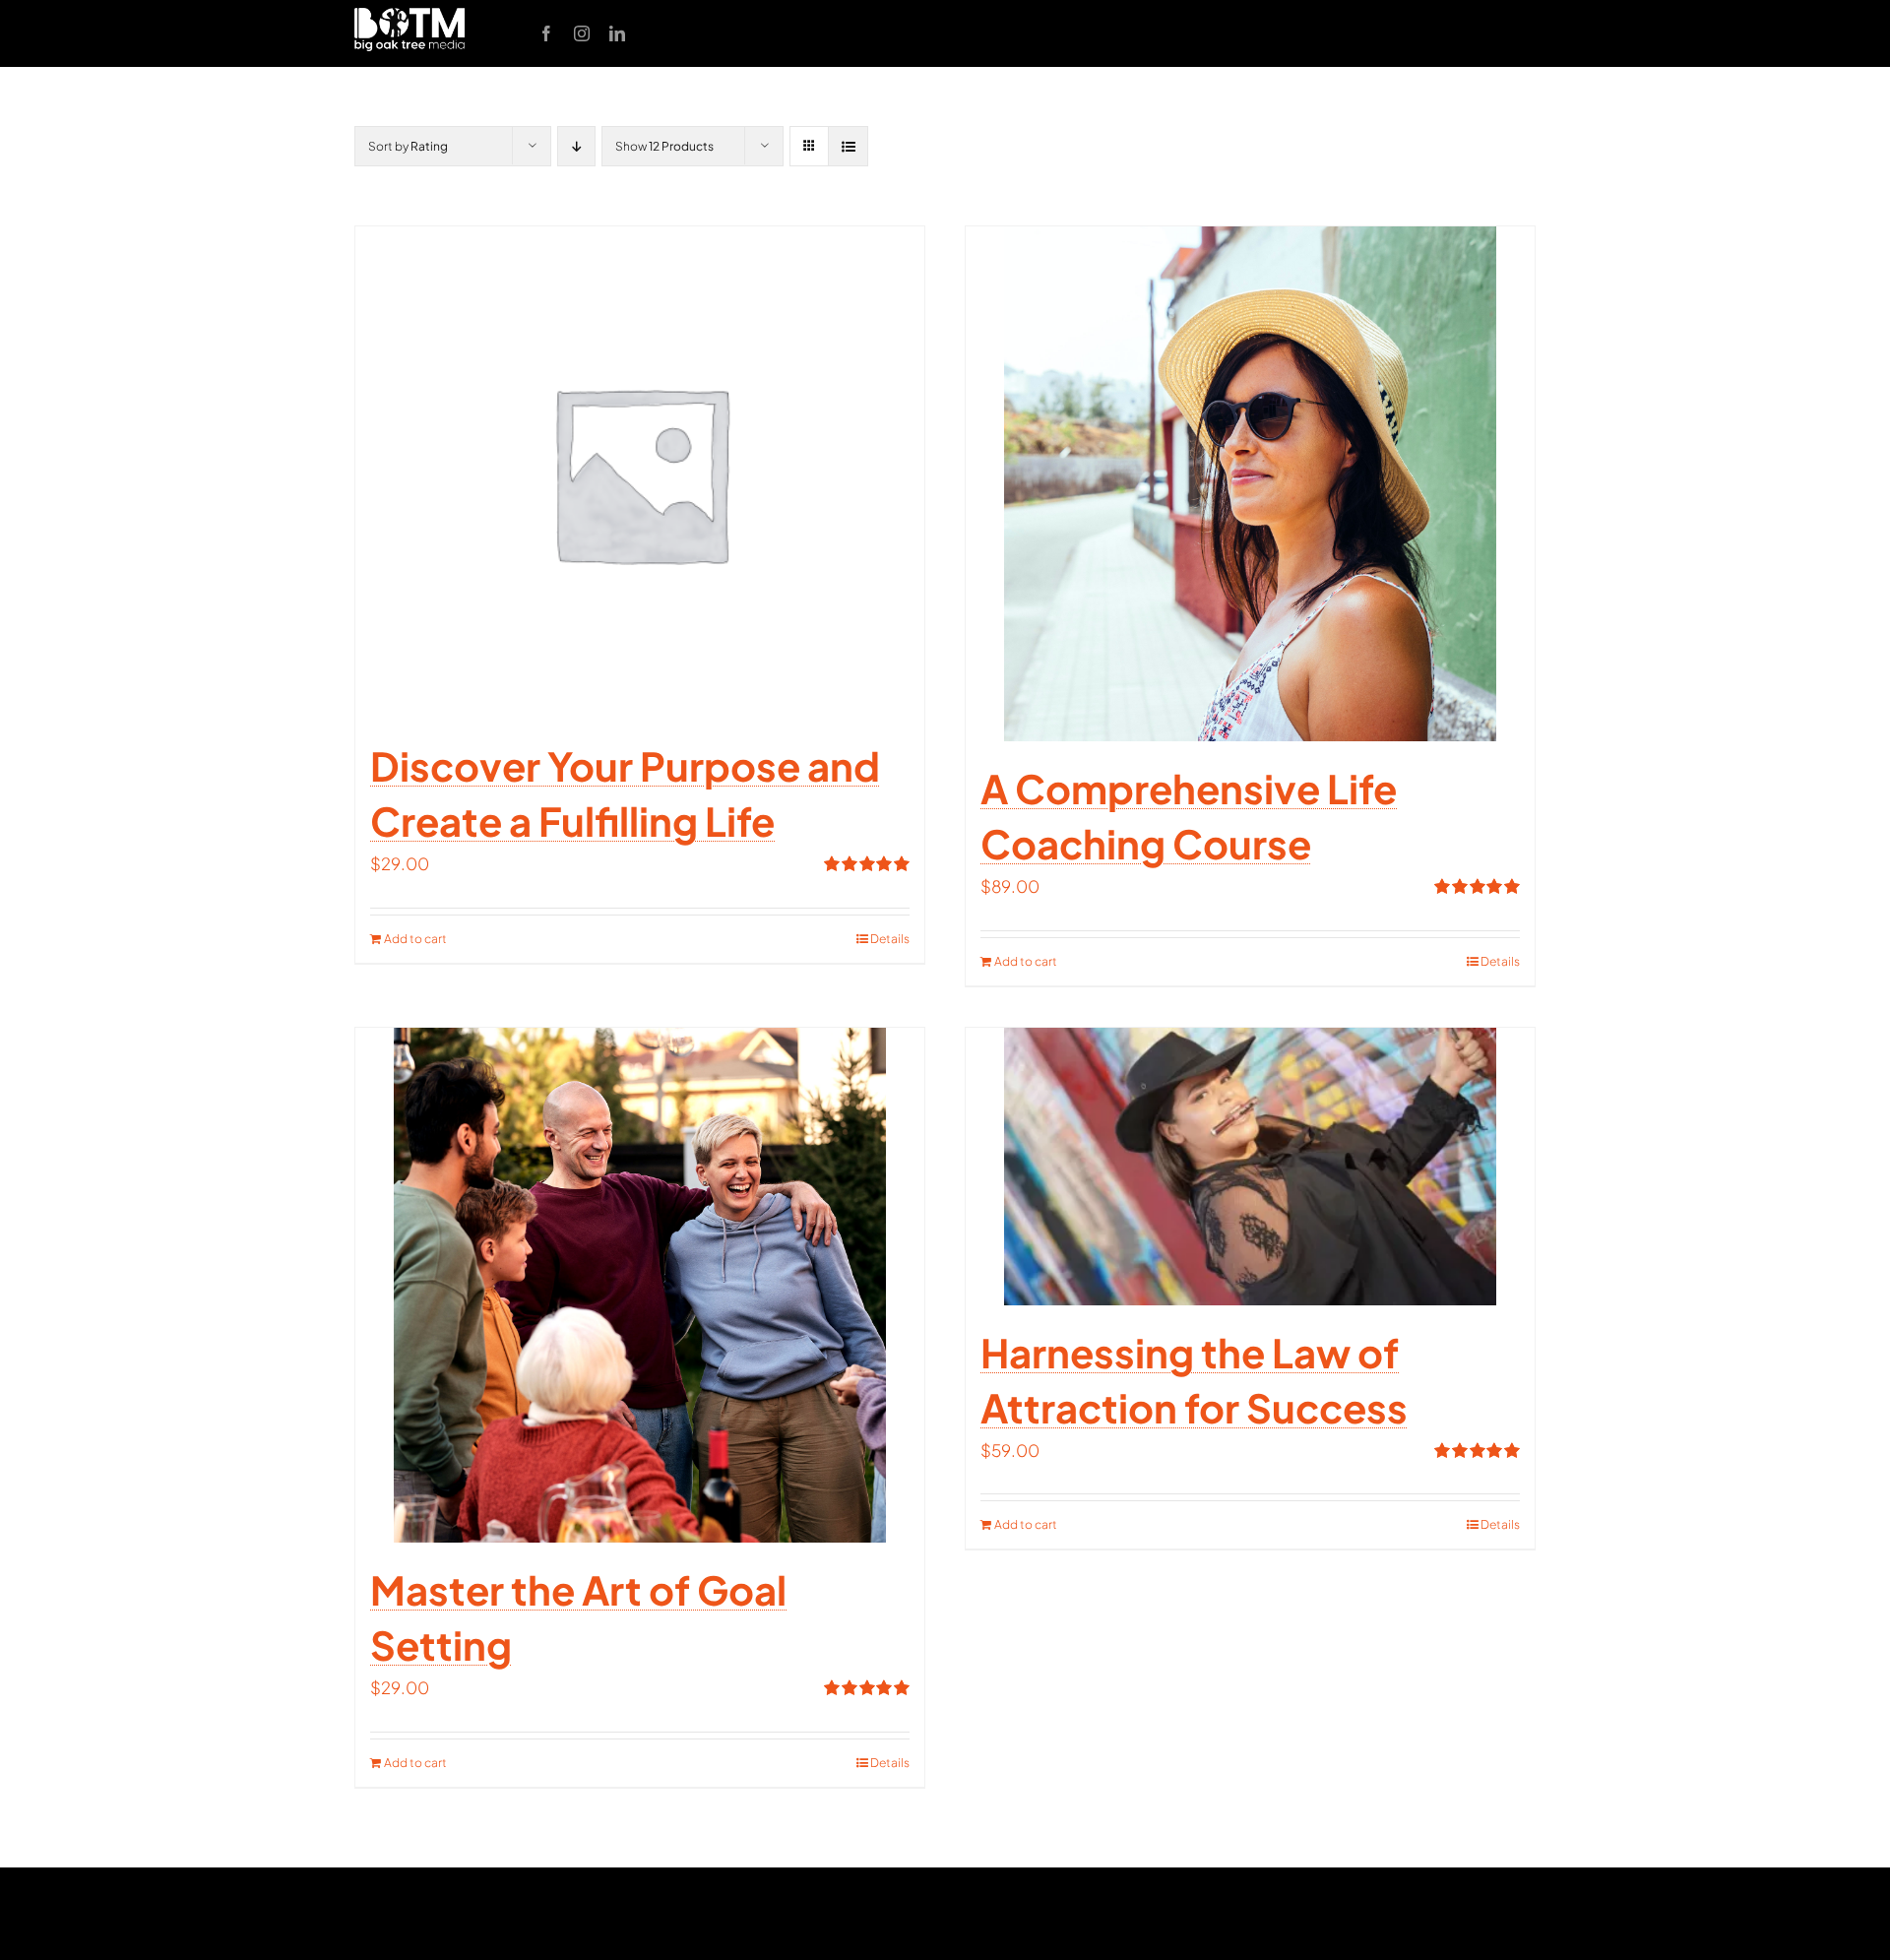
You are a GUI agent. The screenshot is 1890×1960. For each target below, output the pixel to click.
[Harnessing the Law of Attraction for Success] (1250, 1167)
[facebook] (546, 33)
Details (890, 939)
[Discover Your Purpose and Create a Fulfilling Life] (640, 473)
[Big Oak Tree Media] (409, 16)
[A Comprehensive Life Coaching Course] (1250, 484)
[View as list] (848, 146)
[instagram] (582, 33)
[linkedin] (617, 33)
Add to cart (415, 939)
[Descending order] (576, 146)
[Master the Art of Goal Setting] (640, 1285)
